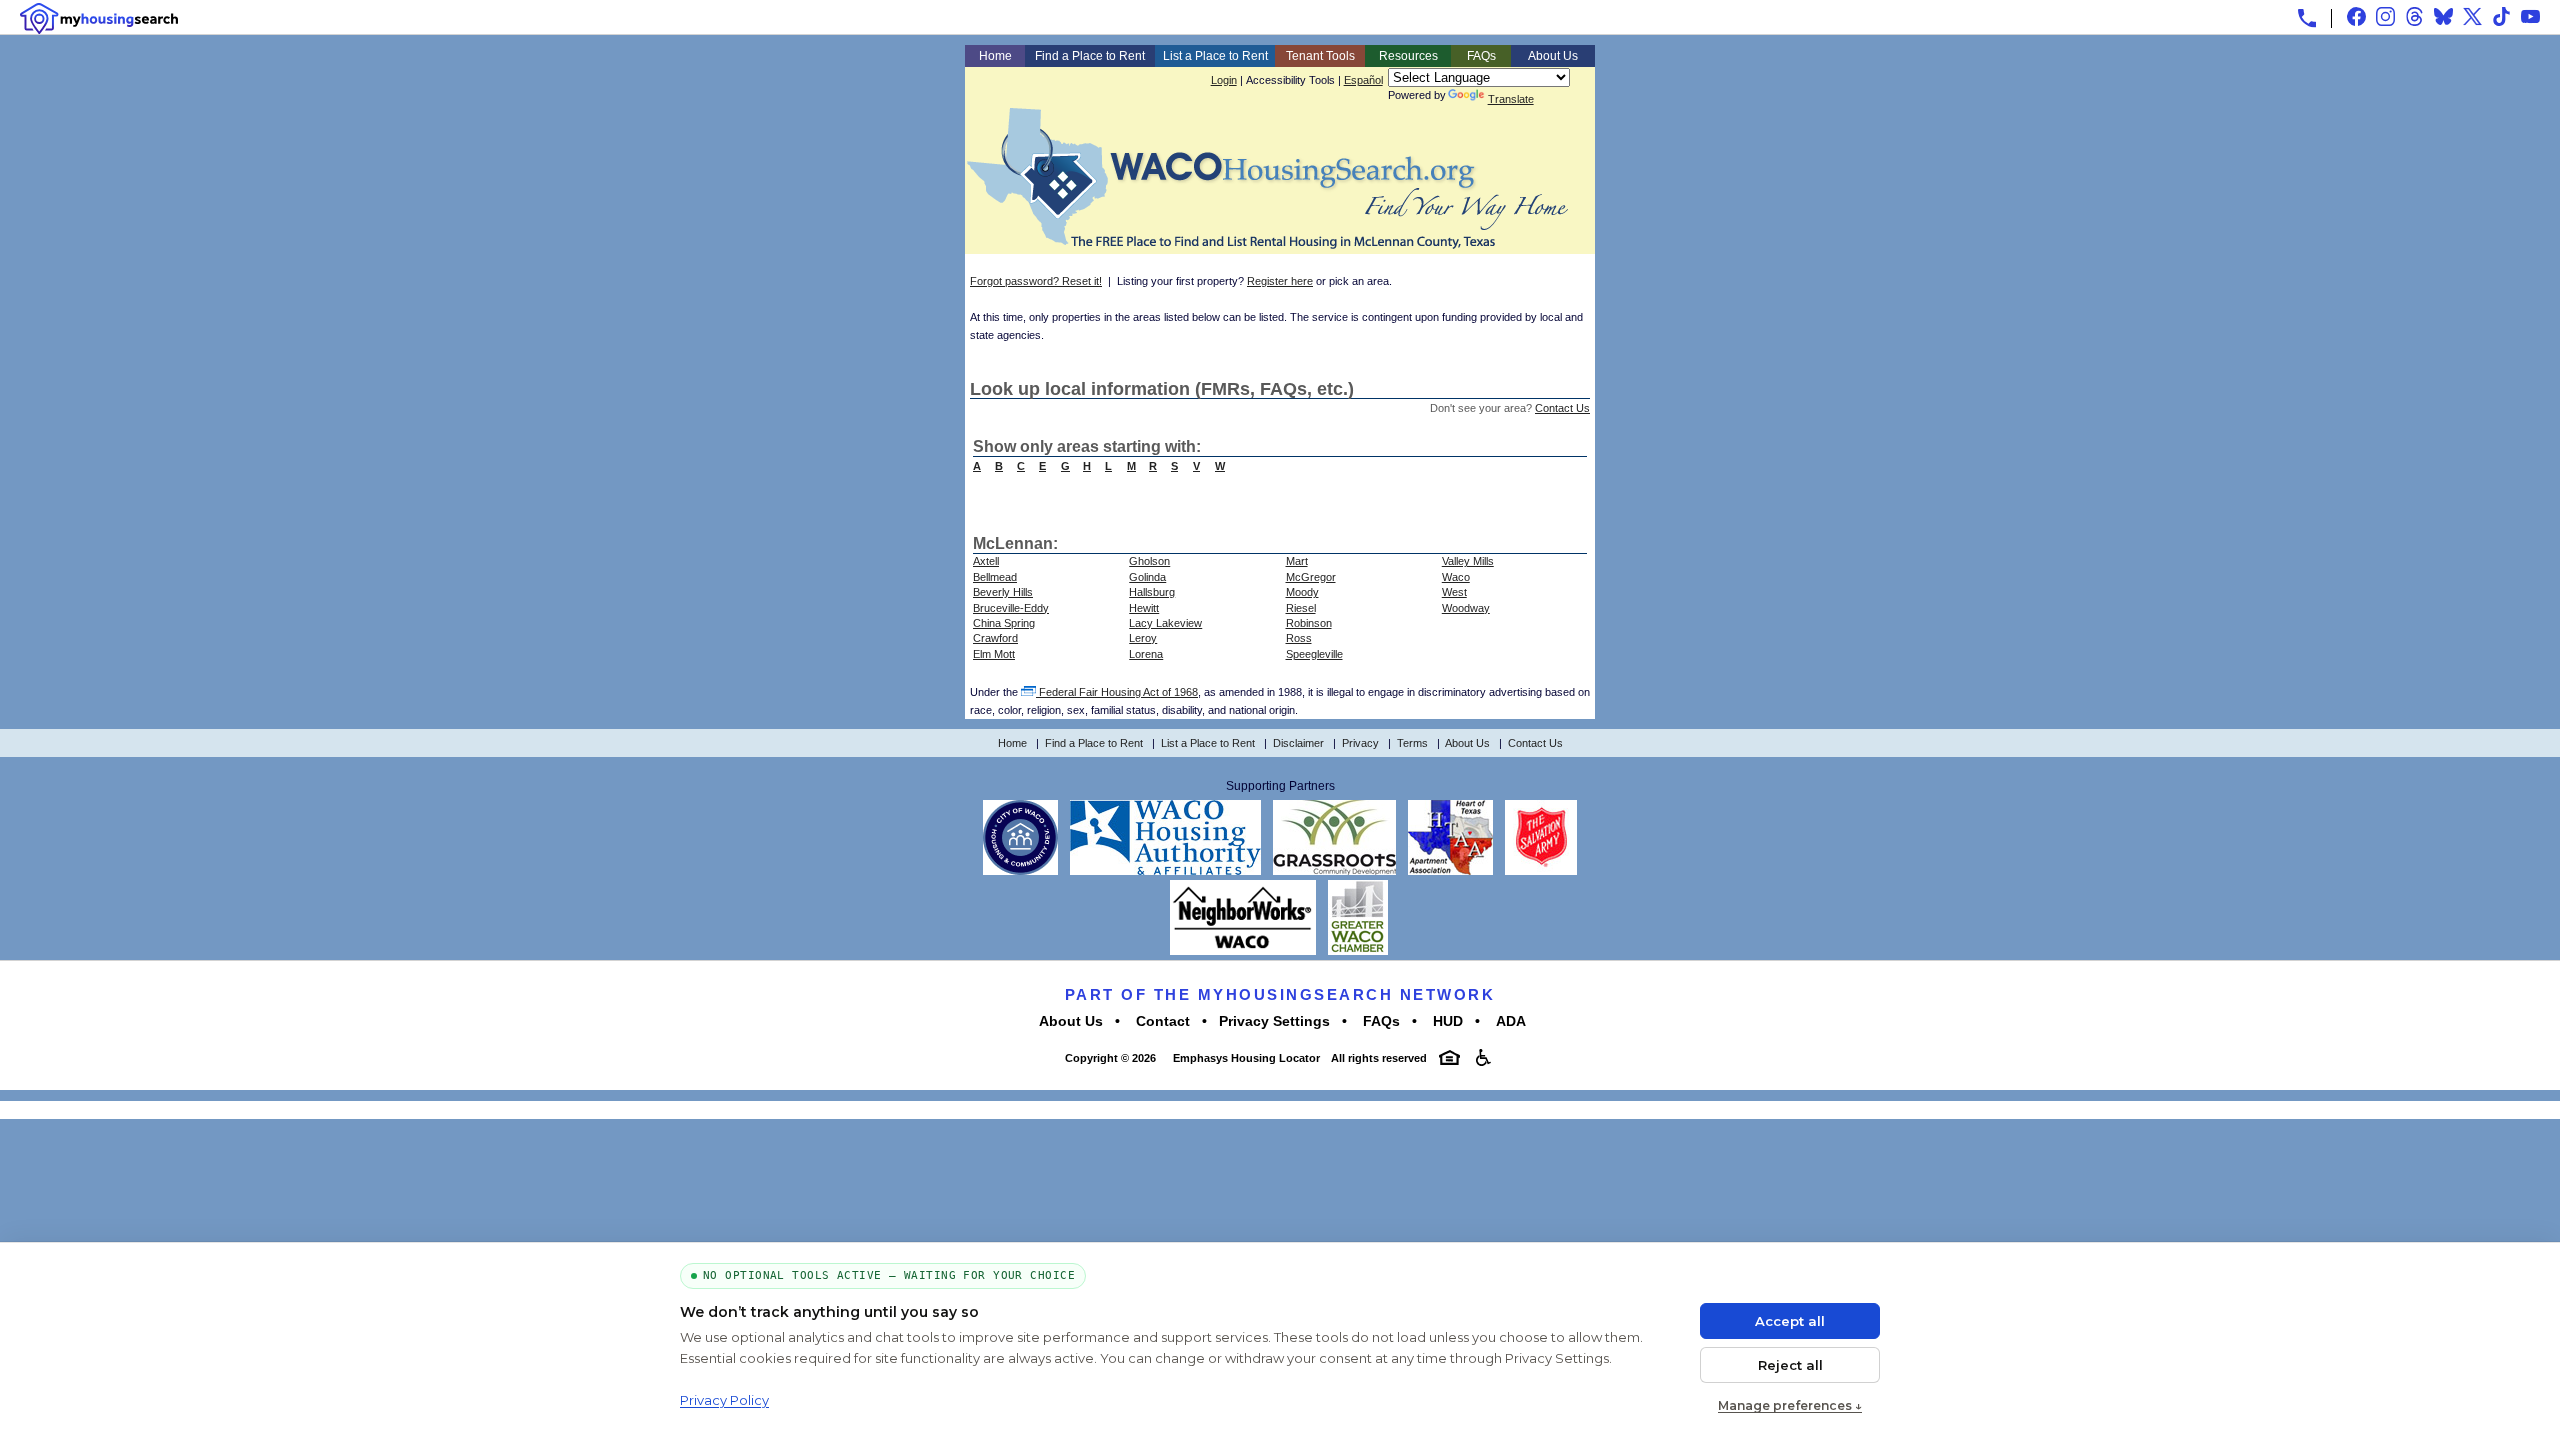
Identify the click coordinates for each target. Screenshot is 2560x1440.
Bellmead (995, 577)
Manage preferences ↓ (1790, 1405)
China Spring (1004, 623)
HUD (1446, 1021)
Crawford (995, 638)
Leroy (1143, 638)
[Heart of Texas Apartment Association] (1450, 871)
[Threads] (2414, 16)
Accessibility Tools (1290, 80)
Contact (1161, 1021)
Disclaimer (1298, 743)
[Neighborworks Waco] (1243, 951)
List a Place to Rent (1215, 56)
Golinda (1147, 577)
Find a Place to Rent (1090, 56)
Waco (1456, 577)
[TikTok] (2501, 16)
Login (1224, 80)
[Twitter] (2472, 16)
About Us (1553, 56)
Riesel (1301, 608)
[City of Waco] (1020, 871)
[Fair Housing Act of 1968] (1449, 1057)
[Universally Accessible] (1483, 1057)
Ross (1299, 638)
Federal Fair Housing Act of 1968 (1117, 692)
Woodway (1466, 608)
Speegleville (1314, 654)
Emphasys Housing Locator (1245, 1058)
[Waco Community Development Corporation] (1334, 871)
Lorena (1146, 654)
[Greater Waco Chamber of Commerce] (1358, 951)
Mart (1297, 561)
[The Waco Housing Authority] (1165, 871)
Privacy (1360, 743)
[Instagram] (2385, 16)
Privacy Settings (1274, 1021)
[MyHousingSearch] (99, 18)
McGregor (1311, 577)
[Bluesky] (2443, 16)
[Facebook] (2356, 16)
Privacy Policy (724, 1400)
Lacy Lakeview (1165, 623)
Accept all (1790, 1321)
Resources (1408, 56)
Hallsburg (1152, 592)
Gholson (1149, 561)
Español (1363, 80)
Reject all (1790, 1365)
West (1454, 592)
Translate (1511, 99)
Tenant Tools (1320, 56)
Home (995, 56)
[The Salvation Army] (1541, 871)
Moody (1302, 592)
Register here (1280, 281)
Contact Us (1562, 408)
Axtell (986, 561)
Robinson (1309, 623)
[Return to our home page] (1267, 241)
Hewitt (1144, 608)
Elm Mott (994, 654)
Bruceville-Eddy (1011, 608)
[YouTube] (2530, 16)
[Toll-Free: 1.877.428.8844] (2307, 18)
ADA (1509, 1021)
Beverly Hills (1003, 592)
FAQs (1481, 56)
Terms (1412, 743)
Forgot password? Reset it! (1036, 281)
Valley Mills (1468, 561)
